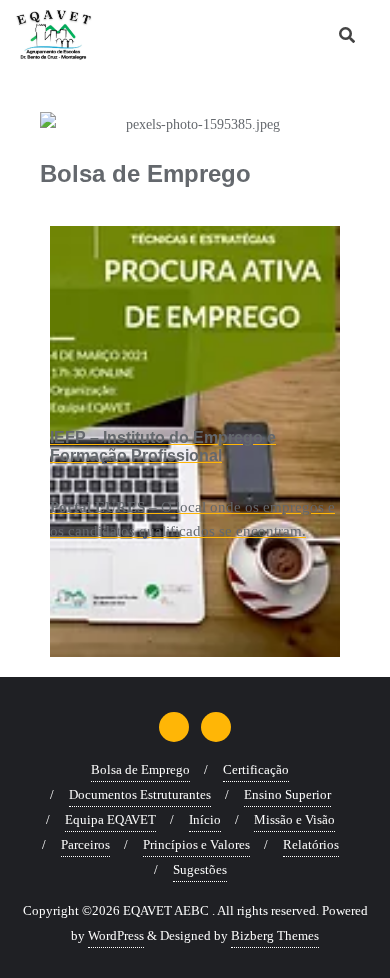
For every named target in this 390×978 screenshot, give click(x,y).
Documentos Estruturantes (140, 794)
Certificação (256, 769)
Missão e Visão (294, 819)
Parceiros (85, 844)
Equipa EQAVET (110, 819)
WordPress (116, 935)
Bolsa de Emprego (140, 769)
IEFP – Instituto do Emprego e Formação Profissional (163, 446)
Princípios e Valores (196, 844)
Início (205, 819)
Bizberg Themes (275, 935)
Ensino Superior (287, 794)
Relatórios (311, 844)
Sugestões (200, 869)
